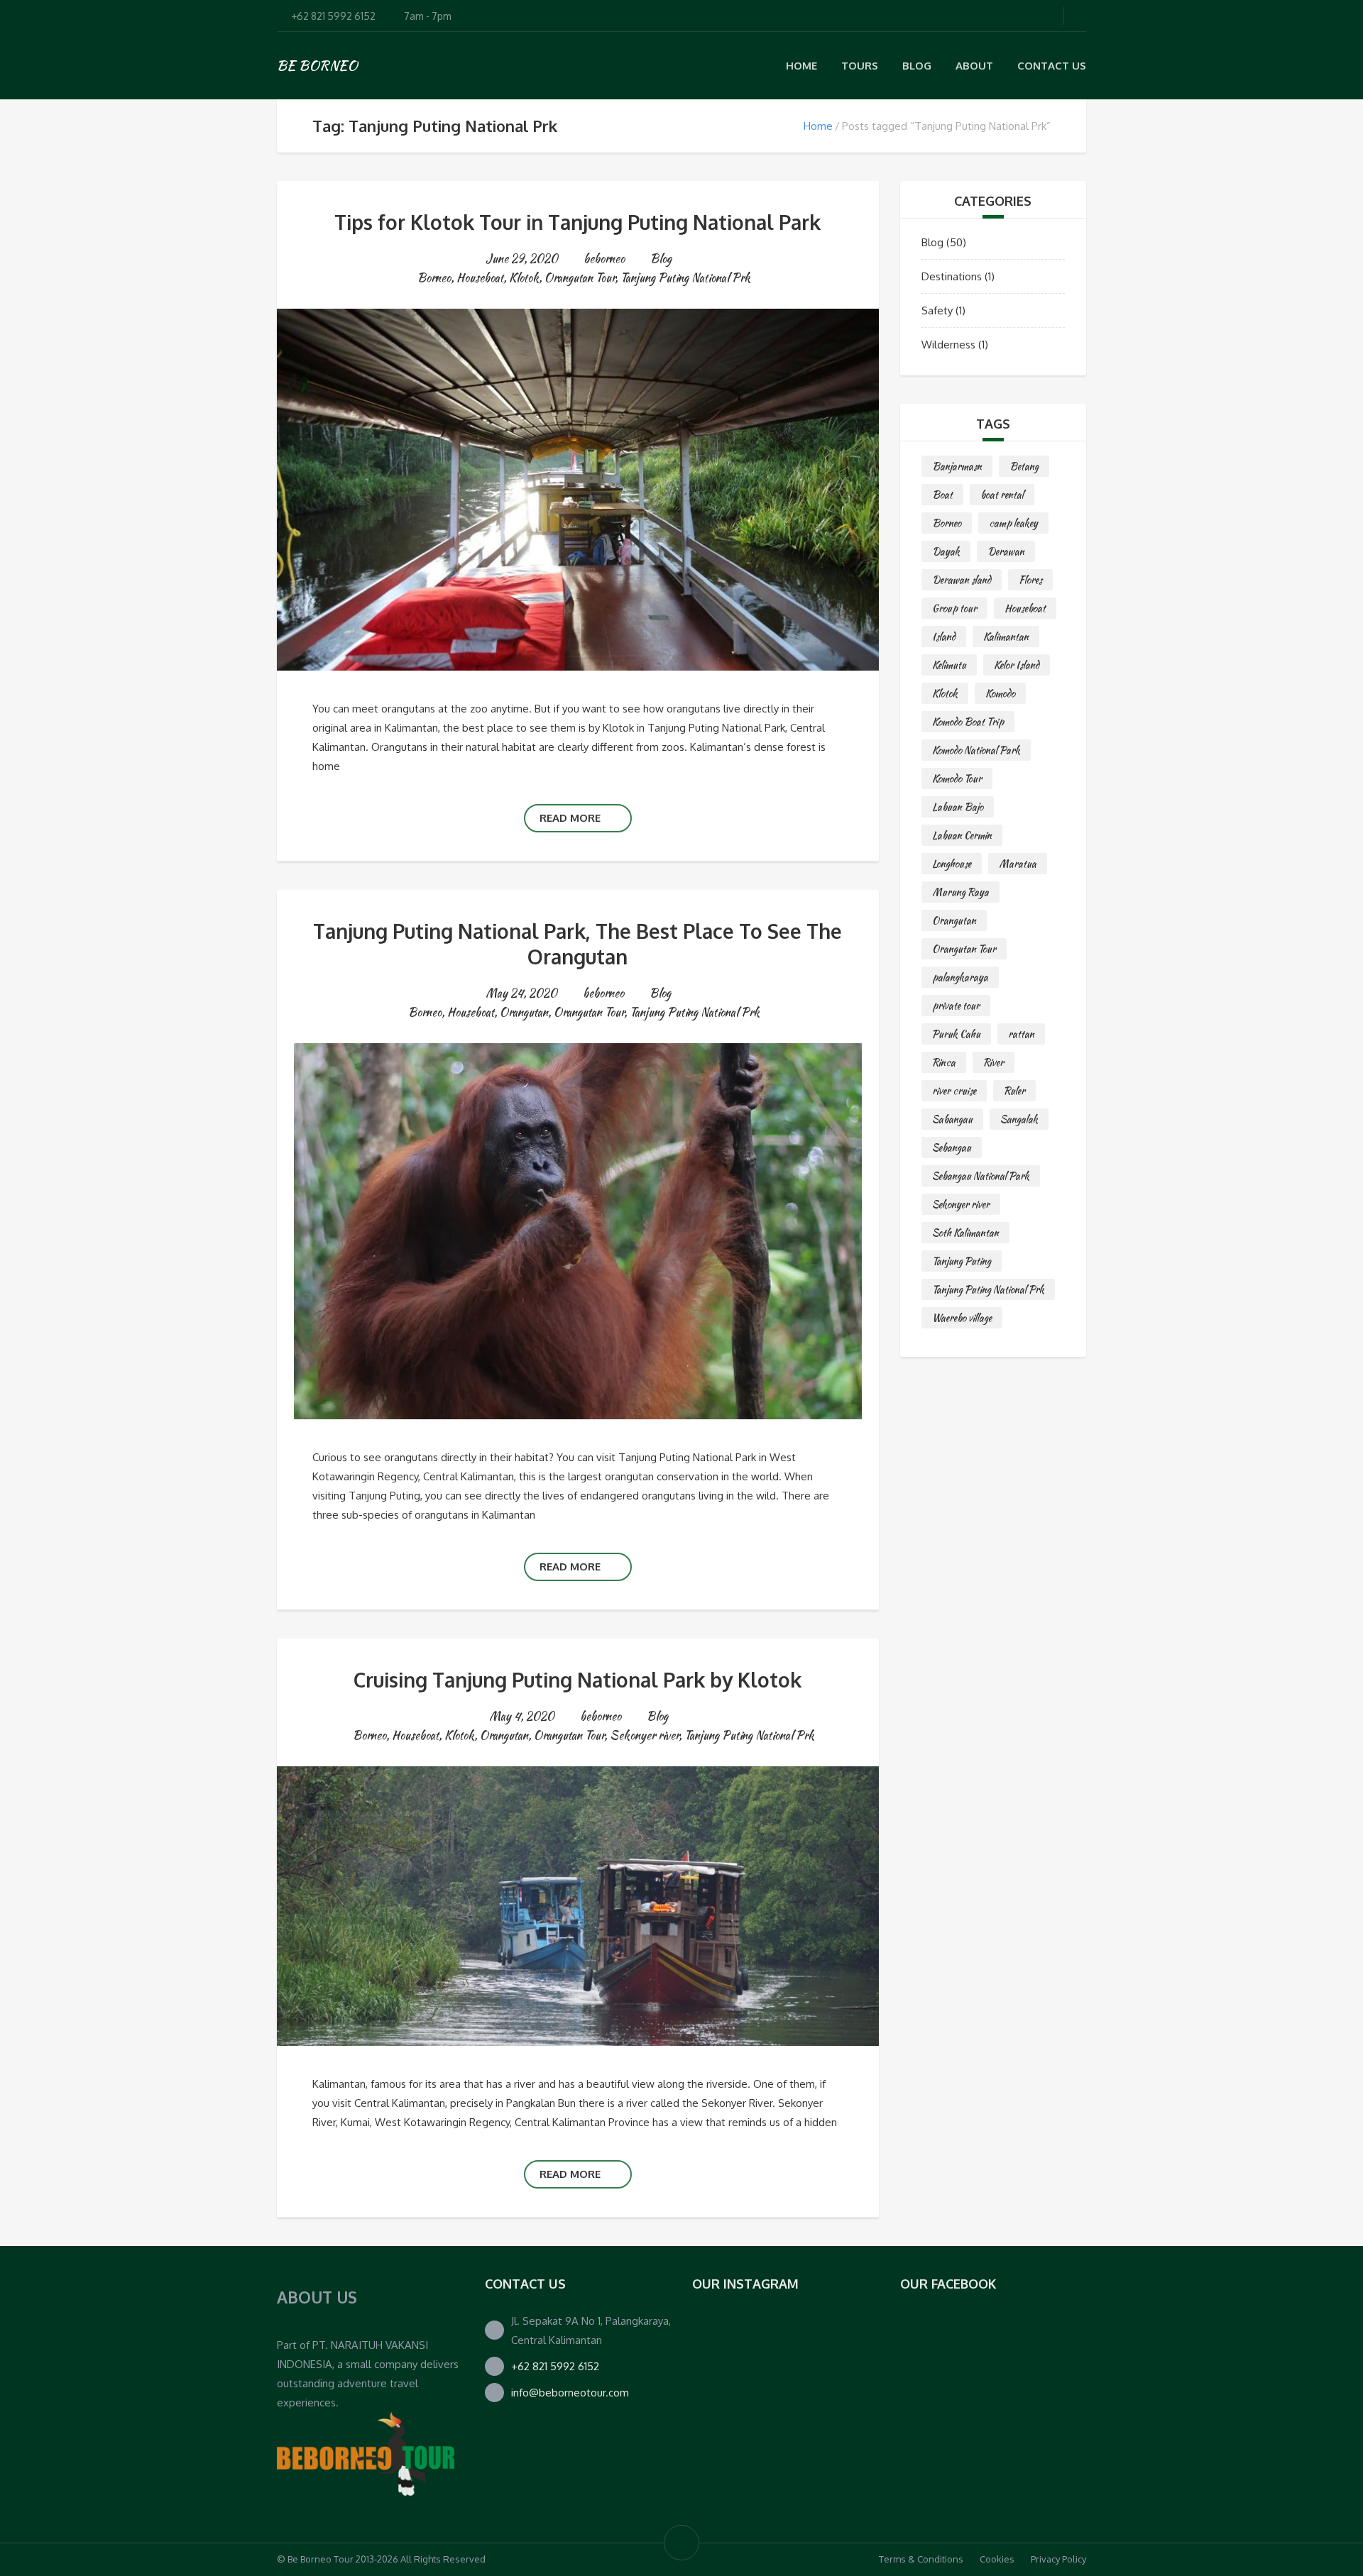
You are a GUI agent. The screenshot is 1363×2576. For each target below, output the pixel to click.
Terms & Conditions (921, 2559)
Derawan (1006, 551)
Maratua (1018, 864)
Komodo (1000, 693)
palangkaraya (960, 977)
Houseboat (480, 278)
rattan (1021, 1034)
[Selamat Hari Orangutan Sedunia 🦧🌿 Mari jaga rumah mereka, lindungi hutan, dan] (735, 2354)
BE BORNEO (317, 65)
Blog (917, 66)
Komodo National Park (976, 750)
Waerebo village (962, 1318)
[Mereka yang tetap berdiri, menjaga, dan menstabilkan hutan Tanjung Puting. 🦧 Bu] (735, 2439)
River (993, 1062)
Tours (860, 66)
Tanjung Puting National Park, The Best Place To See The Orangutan (578, 944)
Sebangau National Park (981, 1176)
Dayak (946, 551)
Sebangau (952, 1147)
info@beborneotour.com (570, 2393)
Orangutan (524, 1012)
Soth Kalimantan (965, 1233)
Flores (1030, 580)
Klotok (524, 278)
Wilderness (948, 345)
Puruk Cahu (956, 1034)
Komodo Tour (957, 778)
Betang (1024, 466)
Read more (570, 818)
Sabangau (952, 1119)
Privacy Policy (1058, 2559)
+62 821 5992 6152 (555, 2366)
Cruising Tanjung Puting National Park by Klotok (578, 1680)
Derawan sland (962, 580)
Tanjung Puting (962, 1261)
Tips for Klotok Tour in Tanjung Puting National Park (578, 222)
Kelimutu (949, 665)
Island (944, 637)
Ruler (1014, 1091)
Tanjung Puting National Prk (685, 278)
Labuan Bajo (958, 807)
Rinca (944, 1062)
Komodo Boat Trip (968, 722)
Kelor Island (1017, 665)
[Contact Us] (366, 2453)
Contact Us (1052, 66)
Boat (942, 495)
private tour (956, 1006)
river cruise (954, 1091)
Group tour (954, 608)
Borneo (434, 278)
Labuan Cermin (962, 835)
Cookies (997, 2559)
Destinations (952, 276)
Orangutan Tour (580, 278)
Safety (937, 310)
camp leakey (1013, 523)
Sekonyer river (644, 1735)
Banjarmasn (957, 466)
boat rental (1002, 495)
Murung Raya (960, 892)
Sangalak (1019, 1119)
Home (801, 66)
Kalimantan (1006, 637)
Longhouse (952, 864)
